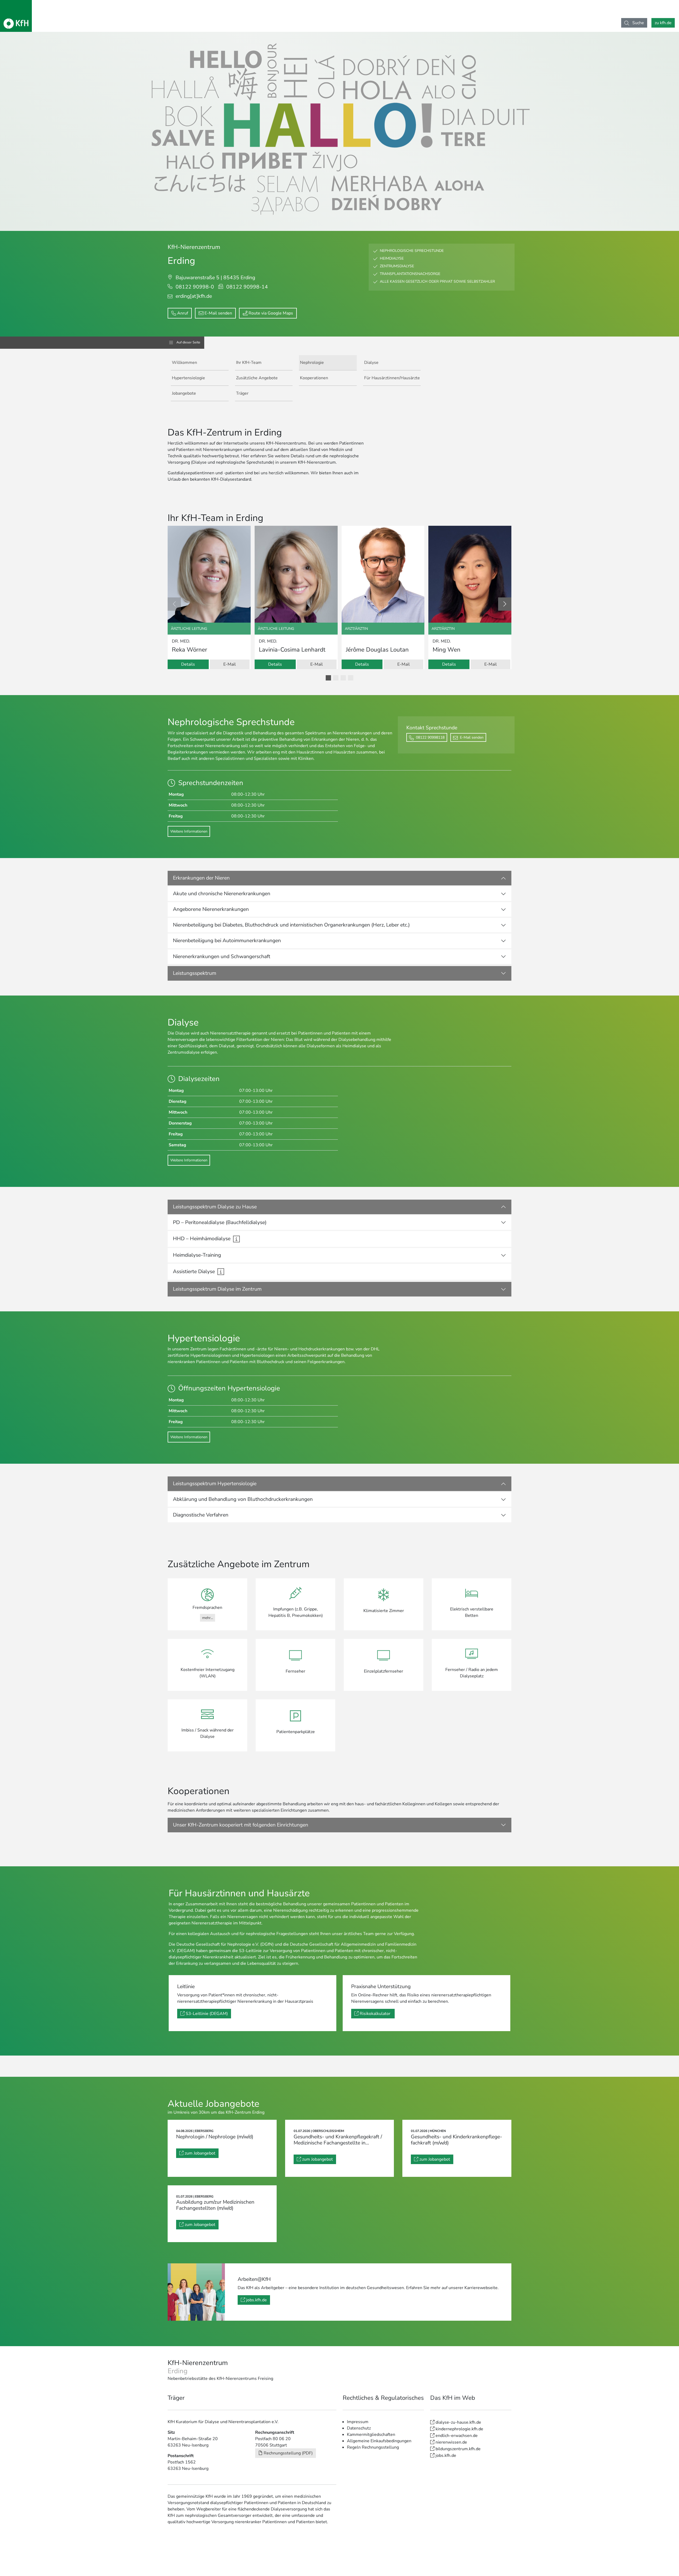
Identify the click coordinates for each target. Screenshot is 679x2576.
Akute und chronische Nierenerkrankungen (222, 894)
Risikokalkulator (376, 2014)
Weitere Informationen (189, 831)
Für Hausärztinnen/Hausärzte (392, 378)
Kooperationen (314, 378)
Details (188, 664)
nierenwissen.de (451, 2442)
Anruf (183, 313)
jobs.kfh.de (256, 2300)
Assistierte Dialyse (194, 1272)
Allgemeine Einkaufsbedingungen (379, 2441)
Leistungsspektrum (195, 973)
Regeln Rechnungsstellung (373, 2447)
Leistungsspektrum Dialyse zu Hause (215, 1207)
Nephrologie (312, 363)
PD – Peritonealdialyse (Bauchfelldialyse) (220, 1222)
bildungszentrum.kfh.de (458, 2449)
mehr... (208, 1618)
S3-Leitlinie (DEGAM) (207, 2014)
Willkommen (184, 363)
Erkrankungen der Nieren (201, 878)
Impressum (358, 2422)
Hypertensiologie (188, 378)
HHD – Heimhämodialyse (202, 1239)
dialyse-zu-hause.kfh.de (458, 2422)
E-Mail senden (218, 313)
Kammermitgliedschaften (371, 2435)
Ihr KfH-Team (249, 363)
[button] (328, 678)
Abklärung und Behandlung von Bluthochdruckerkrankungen (243, 1499)
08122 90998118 (430, 737)
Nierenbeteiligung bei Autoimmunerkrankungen (227, 941)
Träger (242, 393)
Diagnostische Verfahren (201, 1515)
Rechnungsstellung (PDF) (288, 2453)
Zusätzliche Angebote (257, 378)
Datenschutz (359, 2428)
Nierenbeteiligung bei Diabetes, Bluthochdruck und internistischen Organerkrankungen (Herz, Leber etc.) (291, 925)
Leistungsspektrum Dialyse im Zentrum (217, 1289)
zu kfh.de (663, 23)
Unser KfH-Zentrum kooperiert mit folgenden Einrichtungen (241, 1825)
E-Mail (230, 664)
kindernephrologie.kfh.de (459, 2429)
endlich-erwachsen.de (457, 2436)
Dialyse (371, 363)
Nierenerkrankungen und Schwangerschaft (222, 957)
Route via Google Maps (271, 313)
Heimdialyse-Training (197, 1255)
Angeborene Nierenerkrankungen (211, 909)
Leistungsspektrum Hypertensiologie (215, 1484)
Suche (638, 23)
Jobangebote (184, 393)
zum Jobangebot (200, 2153)
